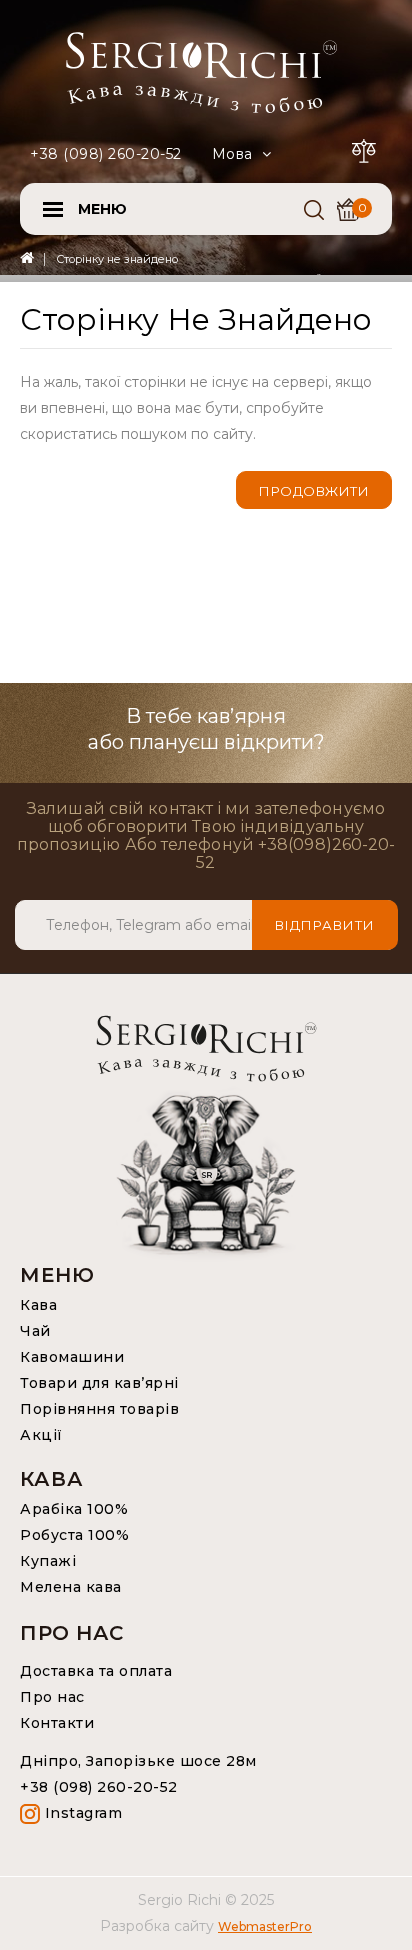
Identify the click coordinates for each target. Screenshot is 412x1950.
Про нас (52, 1697)
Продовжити (314, 491)
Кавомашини (72, 1357)
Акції (41, 1435)
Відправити (325, 925)
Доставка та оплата (96, 1671)
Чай (35, 1331)
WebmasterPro (265, 1926)
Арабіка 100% (74, 1509)
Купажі (48, 1561)
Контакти (57, 1723)
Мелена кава (71, 1587)
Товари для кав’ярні (99, 1383)
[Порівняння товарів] (367, 147)
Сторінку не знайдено (117, 259)
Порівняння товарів (99, 1409)
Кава (38, 1305)
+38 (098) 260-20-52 (106, 154)
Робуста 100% (74, 1535)
